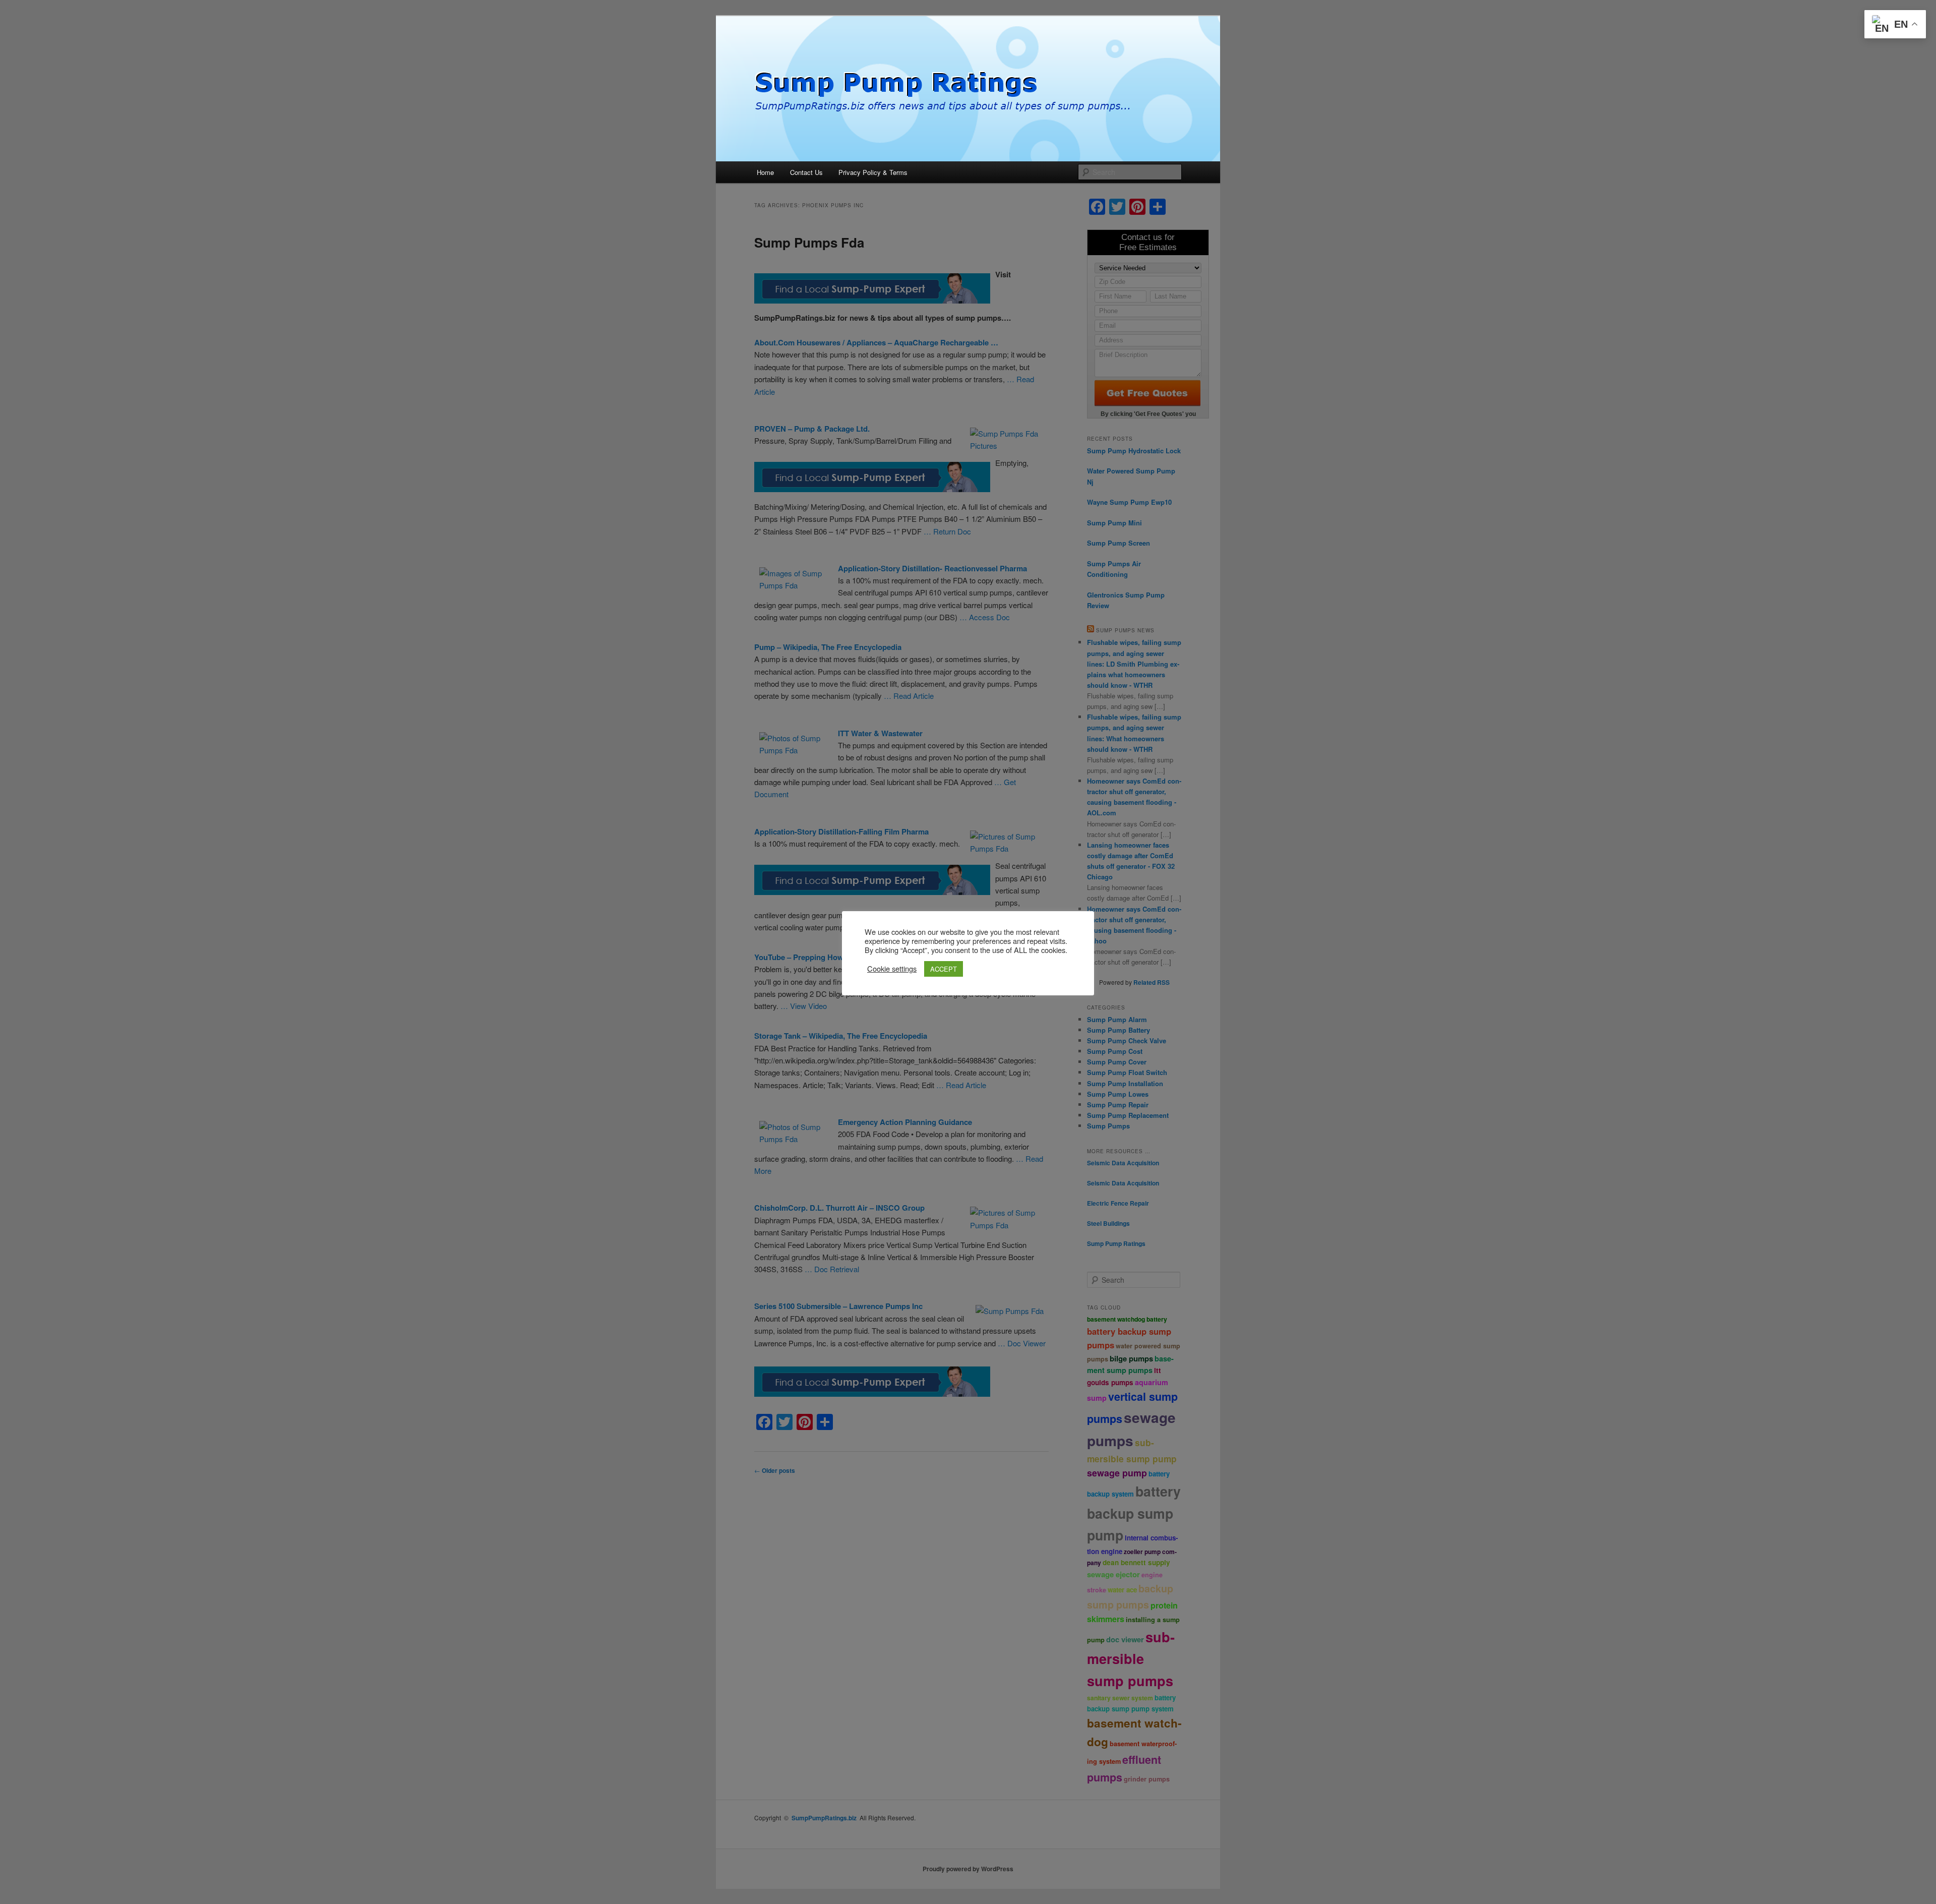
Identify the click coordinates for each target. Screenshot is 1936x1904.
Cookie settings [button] (892, 969)
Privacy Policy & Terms (873, 172)
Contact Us (806, 172)
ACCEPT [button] (944, 969)
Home (765, 172)
